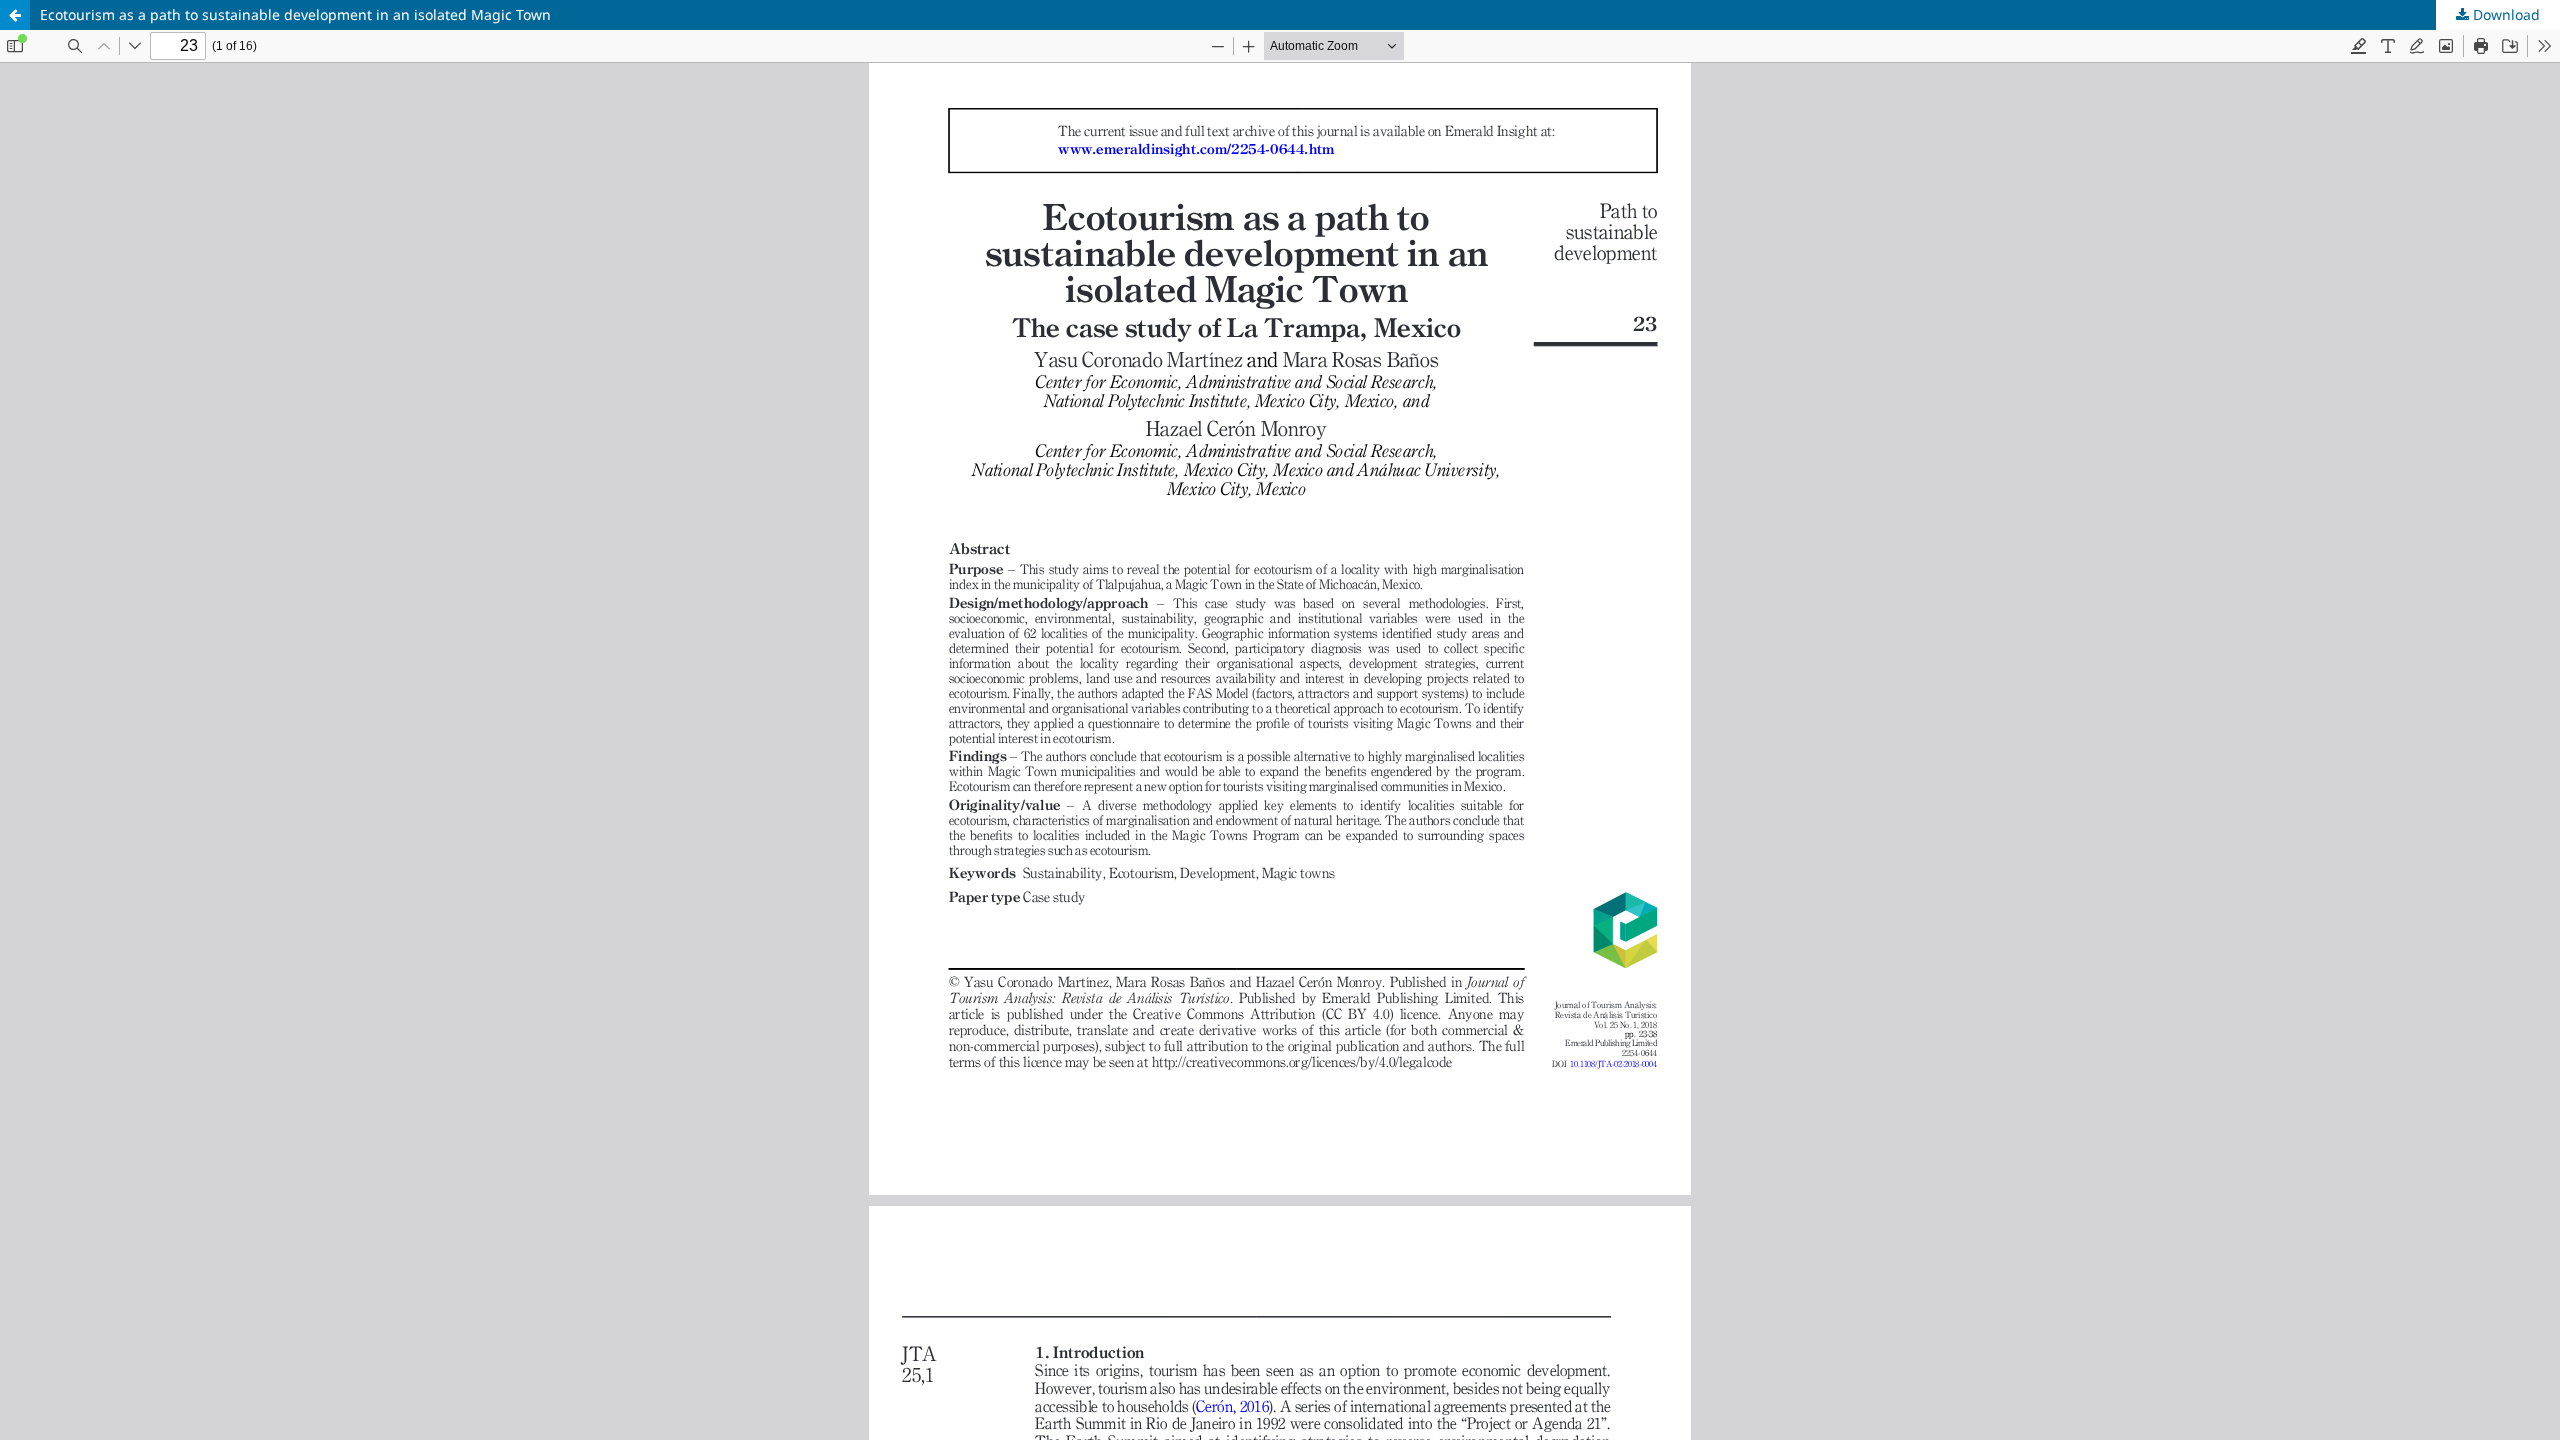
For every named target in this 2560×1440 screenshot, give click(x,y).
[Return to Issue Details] (15, 15)
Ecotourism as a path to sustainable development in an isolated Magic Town (295, 14)
